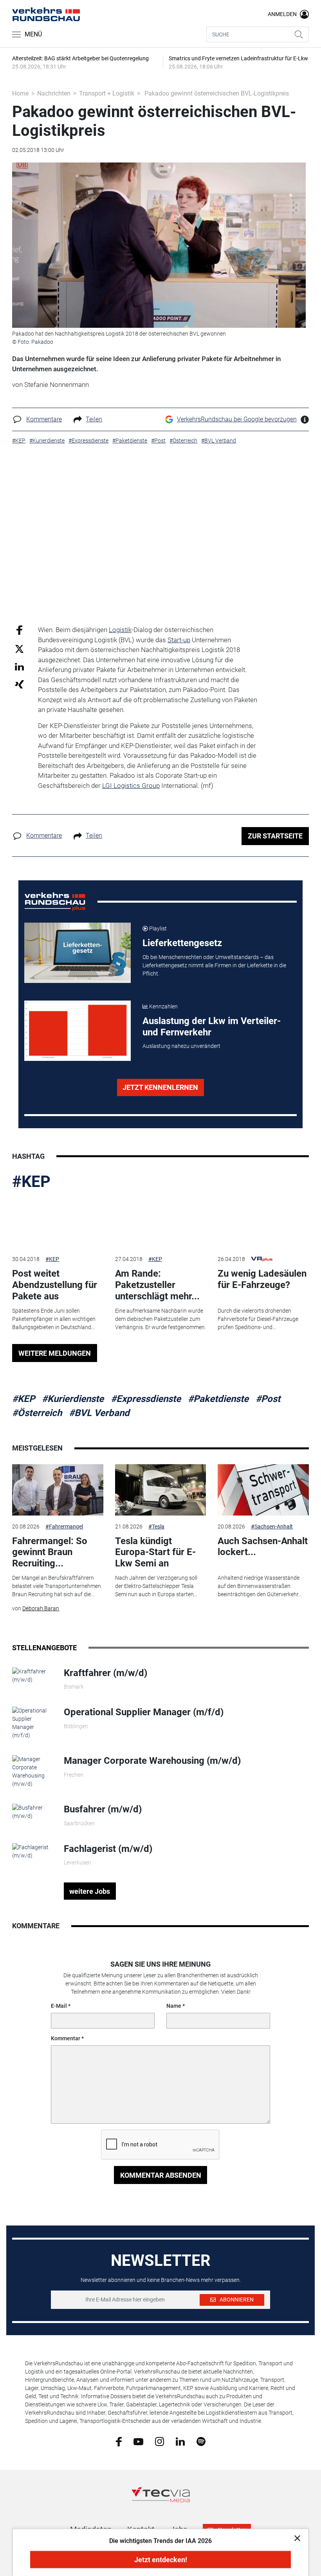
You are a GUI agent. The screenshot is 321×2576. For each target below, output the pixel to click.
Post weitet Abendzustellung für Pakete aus (55, 1285)
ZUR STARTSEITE (275, 836)
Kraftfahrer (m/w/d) (105, 1673)
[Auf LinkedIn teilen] (19, 666)
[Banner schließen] (295, 2538)
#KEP (31, 1182)
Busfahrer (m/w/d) (103, 1809)
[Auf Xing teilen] (19, 684)
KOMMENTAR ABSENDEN (161, 2175)
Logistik (120, 630)
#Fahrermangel (64, 1526)
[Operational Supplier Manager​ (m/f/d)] (32, 1723)
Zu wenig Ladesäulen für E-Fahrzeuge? (262, 1279)
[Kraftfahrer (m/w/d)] (32, 1675)
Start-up (179, 640)
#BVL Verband (99, 1413)
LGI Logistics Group (131, 786)
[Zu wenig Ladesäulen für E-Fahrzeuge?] (263, 1223)
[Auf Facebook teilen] (19, 630)
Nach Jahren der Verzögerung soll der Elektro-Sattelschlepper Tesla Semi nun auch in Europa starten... (156, 1586)
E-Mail (59, 2006)
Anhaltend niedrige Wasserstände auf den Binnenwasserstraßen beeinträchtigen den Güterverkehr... (260, 1586)
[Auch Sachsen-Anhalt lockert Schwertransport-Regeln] (263, 1490)
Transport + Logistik (107, 93)
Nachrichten (54, 93)
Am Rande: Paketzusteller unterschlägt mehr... (157, 1285)
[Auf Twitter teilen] (19, 648)
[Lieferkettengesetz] (78, 953)
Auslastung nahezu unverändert (181, 1046)
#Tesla (156, 1526)
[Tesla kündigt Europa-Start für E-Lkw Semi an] (160, 1490)
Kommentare (44, 419)
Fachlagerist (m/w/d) (108, 1849)
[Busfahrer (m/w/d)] (32, 1812)
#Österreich (37, 1413)
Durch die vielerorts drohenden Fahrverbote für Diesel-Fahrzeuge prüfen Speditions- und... (258, 1319)
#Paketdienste (218, 1399)
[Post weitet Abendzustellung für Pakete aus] (58, 1223)
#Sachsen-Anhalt (272, 1526)
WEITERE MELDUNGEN (55, 1353)
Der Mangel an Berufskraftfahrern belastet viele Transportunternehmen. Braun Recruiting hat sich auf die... (57, 1586)
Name (174, 2006)
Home (20, 93)
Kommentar (66, 2038)
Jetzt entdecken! (161, 2560)
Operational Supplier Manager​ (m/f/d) (144, 1712)
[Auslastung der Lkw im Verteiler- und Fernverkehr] (78, 1031)
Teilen (94, 419)
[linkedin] (180, 2441)
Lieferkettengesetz (182, 943)
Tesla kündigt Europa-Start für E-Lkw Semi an (155, 1552)
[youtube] (138, 2441)
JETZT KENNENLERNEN (160, 1087)
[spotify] (201, 2441)
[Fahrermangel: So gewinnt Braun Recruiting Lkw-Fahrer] (58, 1490)
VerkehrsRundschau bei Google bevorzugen (237, 419)
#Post (268, 1399)
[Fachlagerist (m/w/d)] (32, 1851)
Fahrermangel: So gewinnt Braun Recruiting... (50, 1552)
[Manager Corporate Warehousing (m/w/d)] (32, 1771)
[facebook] (119, 2441)
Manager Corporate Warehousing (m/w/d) (152, 1761)
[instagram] (160, 2441)
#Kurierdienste (73, 1399)
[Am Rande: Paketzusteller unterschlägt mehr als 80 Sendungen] (160, 1223)
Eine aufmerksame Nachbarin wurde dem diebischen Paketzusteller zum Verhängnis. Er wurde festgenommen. (160, 1319)
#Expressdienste (146, 1399)
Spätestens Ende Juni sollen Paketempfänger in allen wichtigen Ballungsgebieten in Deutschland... (54, 1319)
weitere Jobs (90, 1891)
